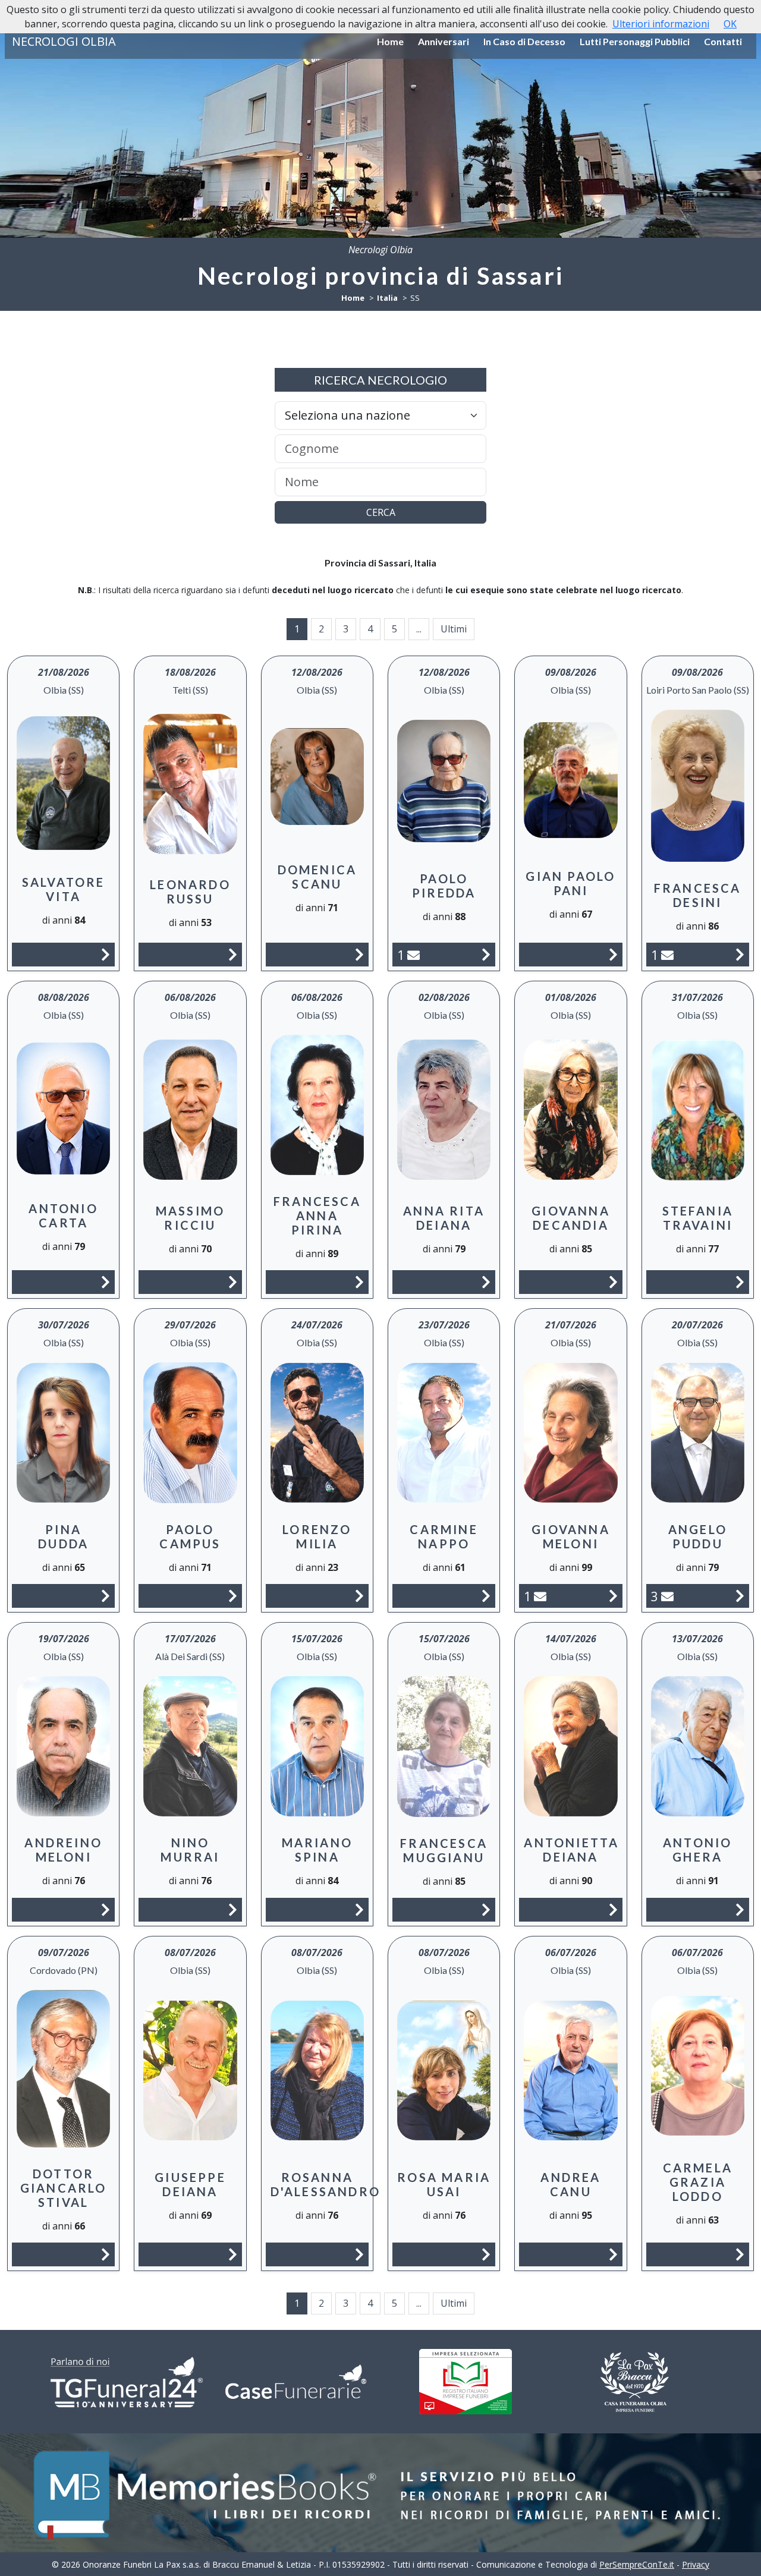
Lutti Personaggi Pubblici (635, 41)
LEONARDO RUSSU (190, 892)
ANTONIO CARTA (63, 1215)
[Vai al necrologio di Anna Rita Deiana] (486, 1282)
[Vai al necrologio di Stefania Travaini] (740, 1282)
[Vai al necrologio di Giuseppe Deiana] (233, 2254)
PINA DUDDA (63, 1536)
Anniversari (444, 41)
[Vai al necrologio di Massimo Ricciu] (233, 1282)
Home (390, 41)
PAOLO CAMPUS (190, 1536)
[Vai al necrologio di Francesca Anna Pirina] (359, 1282)
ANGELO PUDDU (698, 1536)
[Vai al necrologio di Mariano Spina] (359, 1909)
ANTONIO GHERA (697, 1850)
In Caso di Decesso (524, 41)
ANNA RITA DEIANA (444, 1218)
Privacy (696, 2564)
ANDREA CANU (570, 2184)
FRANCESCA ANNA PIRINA (317, 1215)
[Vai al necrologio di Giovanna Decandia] (613, 1282)
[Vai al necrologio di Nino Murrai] (233, 1909)
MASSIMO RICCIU (190, 1218)
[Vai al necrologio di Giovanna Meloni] (613, 1596)
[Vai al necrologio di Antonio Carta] (106, 1282)
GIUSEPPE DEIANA (190, 2184)
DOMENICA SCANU (317, 877)
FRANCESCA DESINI (698, 895)
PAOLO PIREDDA (444, 886)
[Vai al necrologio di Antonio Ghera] (740, 1909)
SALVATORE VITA (64, 889)
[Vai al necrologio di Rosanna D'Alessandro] (359, 2254)
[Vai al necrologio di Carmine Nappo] (486, 1596)
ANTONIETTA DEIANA (571, 1850)
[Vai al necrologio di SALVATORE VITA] (106, 954)
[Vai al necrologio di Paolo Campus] (233, 1596)
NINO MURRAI (190, 1850)
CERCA (381, 512)
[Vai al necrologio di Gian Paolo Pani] (613, 954)
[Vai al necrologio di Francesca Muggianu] (486, 1909)
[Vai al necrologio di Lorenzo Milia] (359, 1596)
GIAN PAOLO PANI (570, 883)
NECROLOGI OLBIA (64, 41)
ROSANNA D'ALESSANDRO (326, 2184)
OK (730, 24)
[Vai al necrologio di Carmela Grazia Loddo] (740, 2254)
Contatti (723, 41)
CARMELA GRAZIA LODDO (698, 2182)
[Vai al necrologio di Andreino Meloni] (106, 1909)
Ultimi (454, 629)
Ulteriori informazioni (661, 24)
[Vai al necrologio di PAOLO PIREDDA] (486, 954)
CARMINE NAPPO (444, 1536)
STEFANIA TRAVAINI (698, 1218)
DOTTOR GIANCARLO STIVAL (64, 2188)
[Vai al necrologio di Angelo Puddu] (740, 1596)
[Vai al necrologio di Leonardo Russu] (233, 954)
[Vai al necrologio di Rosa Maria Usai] (486, 2254)
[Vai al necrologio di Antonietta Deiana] (613, 1909)
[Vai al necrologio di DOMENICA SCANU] (359, 954)
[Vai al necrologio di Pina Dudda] (106, 1596)
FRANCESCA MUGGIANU (444, 1850)
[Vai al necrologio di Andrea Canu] (613, 2254)
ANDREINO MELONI (63, 1850)
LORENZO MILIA (317, 1536)
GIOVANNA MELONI (571, 1536)
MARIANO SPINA (317, 1850)
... (419, 629)
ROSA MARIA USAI (444, 2184)
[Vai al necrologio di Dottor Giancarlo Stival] (106, 2254)
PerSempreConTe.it (637, 2564)
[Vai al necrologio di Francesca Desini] (740, 954)
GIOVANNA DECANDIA (571, 1218)
